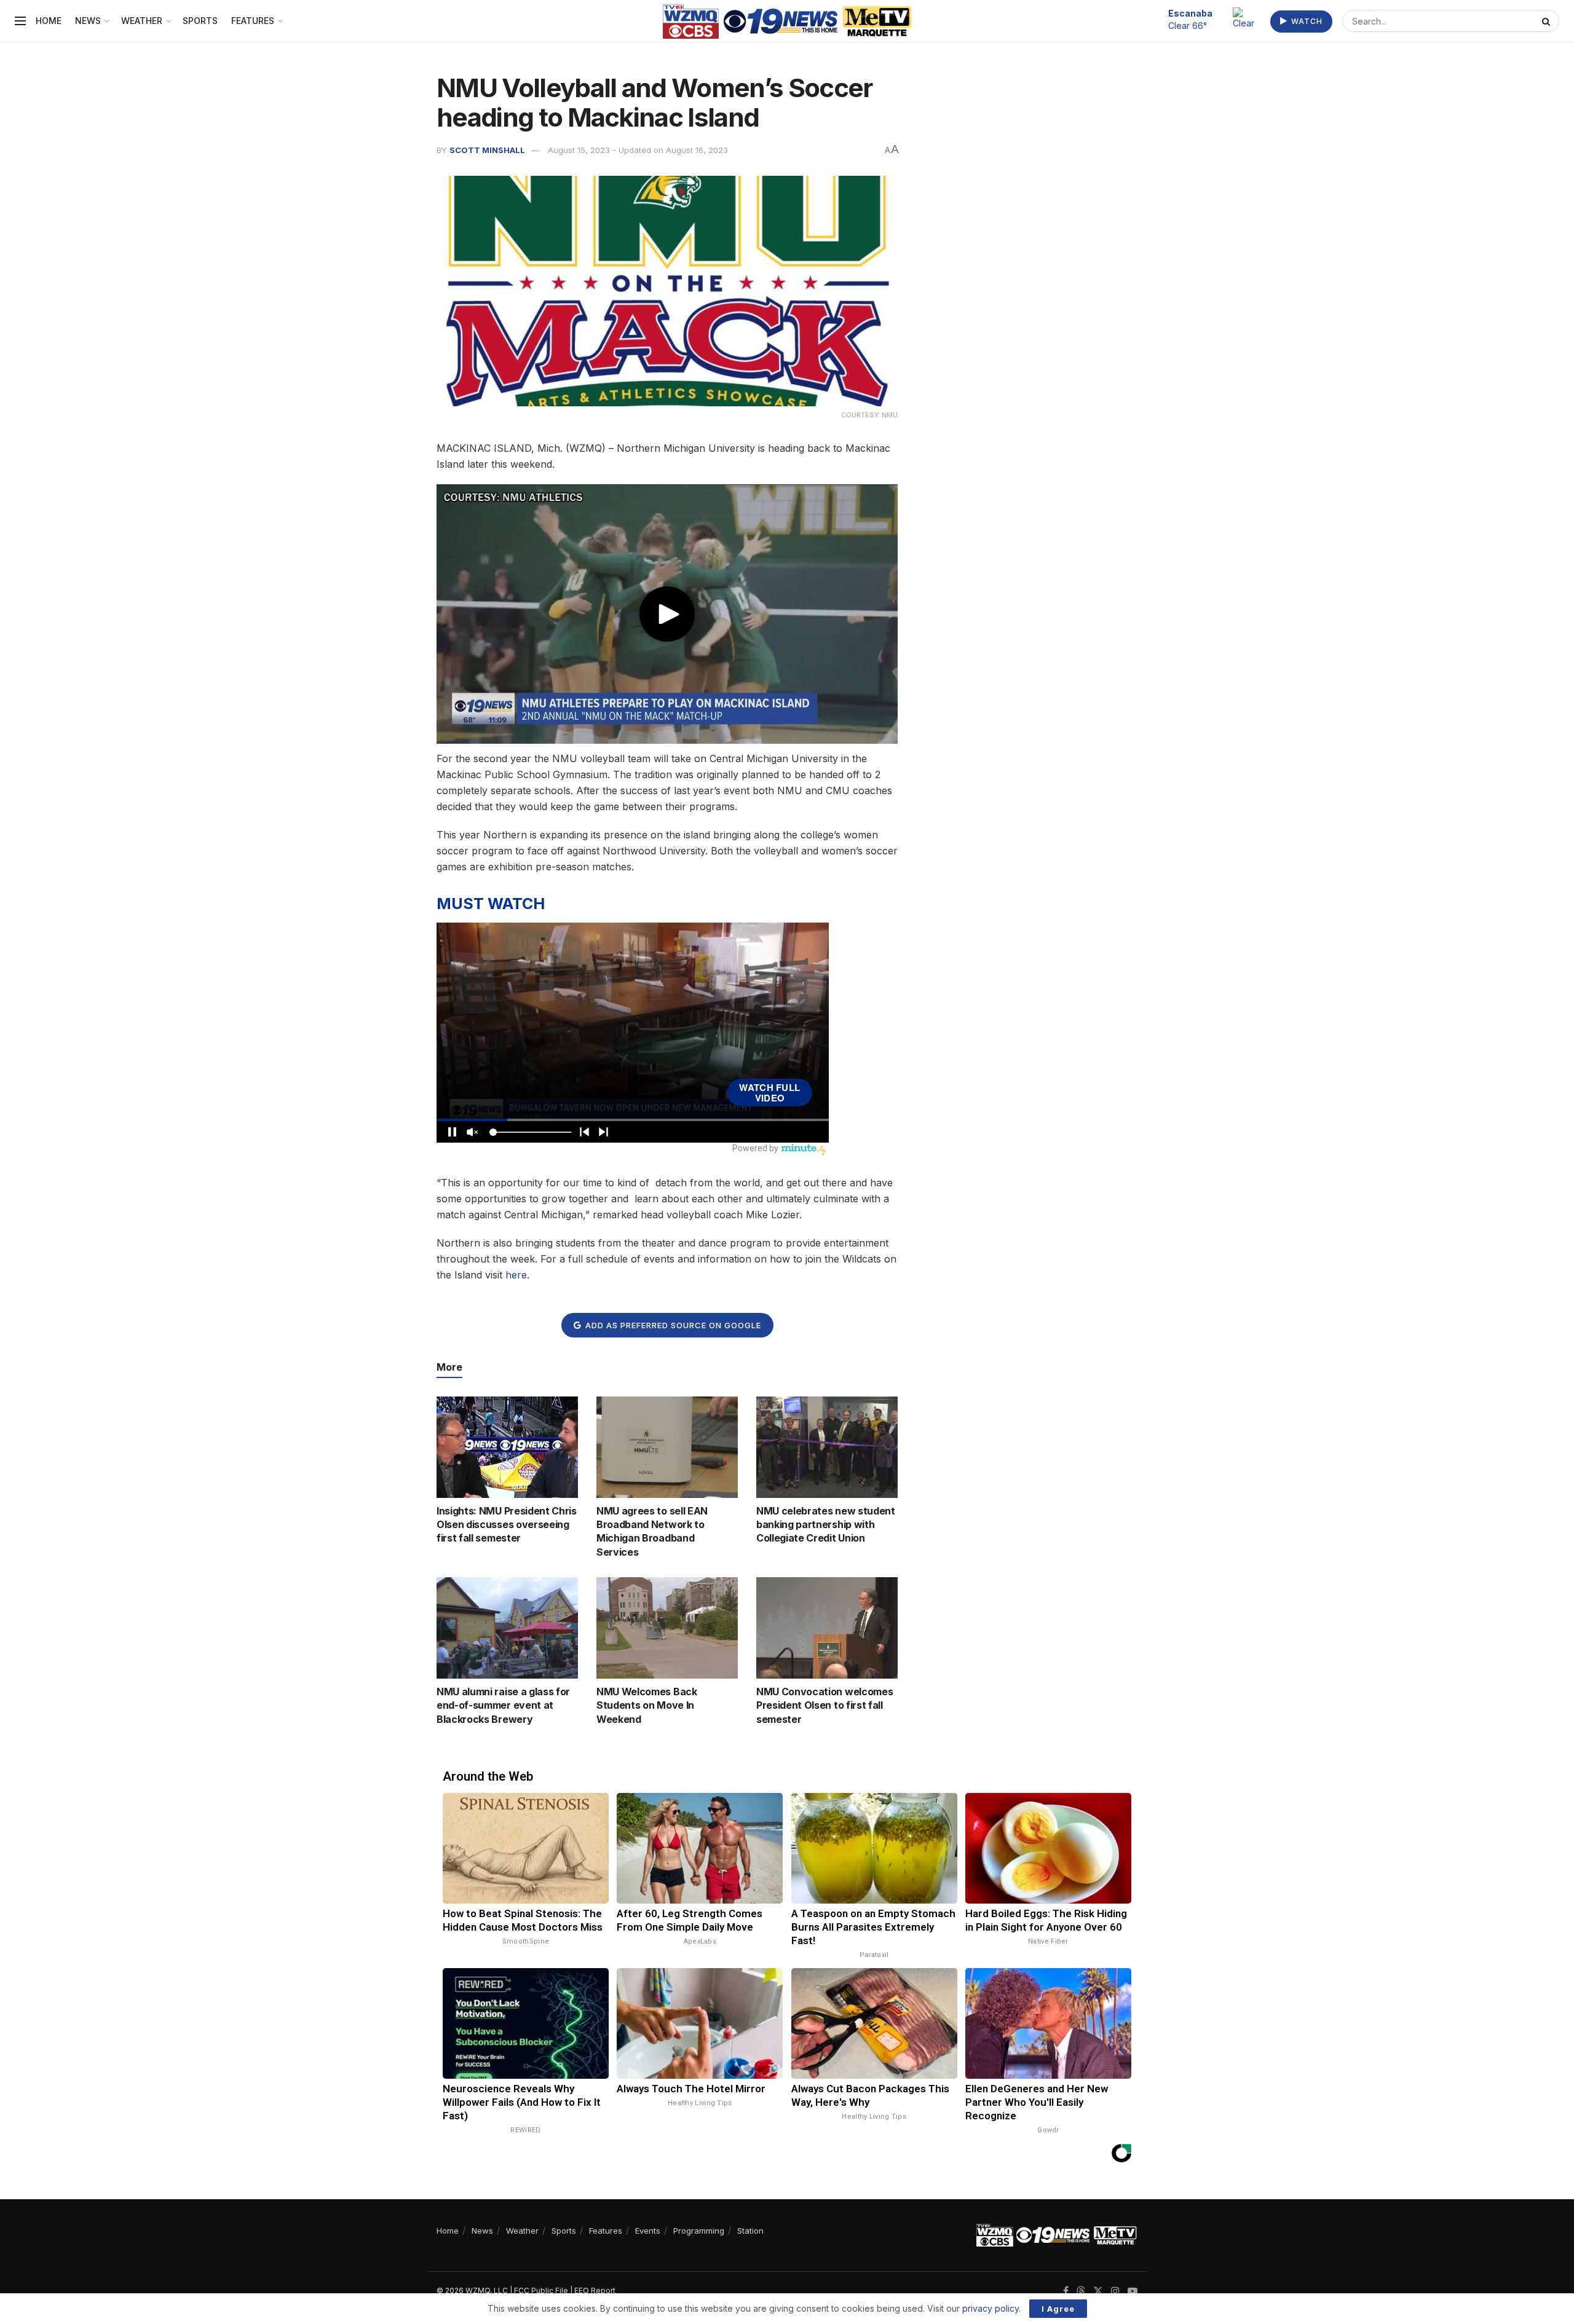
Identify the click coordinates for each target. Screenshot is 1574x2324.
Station (750, 2231)
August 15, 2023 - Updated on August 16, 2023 (638, 150)
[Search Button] (1548, 21)
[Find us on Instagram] (1115, 2291)
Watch (1306, 21)
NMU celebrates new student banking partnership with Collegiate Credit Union (826, 1525)
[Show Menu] (20, 21)
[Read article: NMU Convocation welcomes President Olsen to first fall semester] (827, 1628)
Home (49, 21)
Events (648, 2231)
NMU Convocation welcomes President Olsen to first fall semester (825, 1705)
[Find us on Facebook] (1066, 2291)
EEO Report (595, 2291)
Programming (699, 2231)
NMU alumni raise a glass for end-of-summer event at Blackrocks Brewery (503, 1705)
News (88, 21)
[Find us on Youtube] (1133, 2291)
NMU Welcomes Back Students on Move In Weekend (647, 1705)
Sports (200, 21)
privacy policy (991, 2308)
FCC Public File (541, 2291)
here (516, 1275)
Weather (142, 21)
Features (253, 21)
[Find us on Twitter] (1098, 2291)
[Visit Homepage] (787, 21)
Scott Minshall (487, 150)
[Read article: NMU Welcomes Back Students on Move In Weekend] (667, 1628)
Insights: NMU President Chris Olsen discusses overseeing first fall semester (507, 1525)
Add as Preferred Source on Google (672, 1325)
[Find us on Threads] (1081, 2291)
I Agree (1058, 2309)
